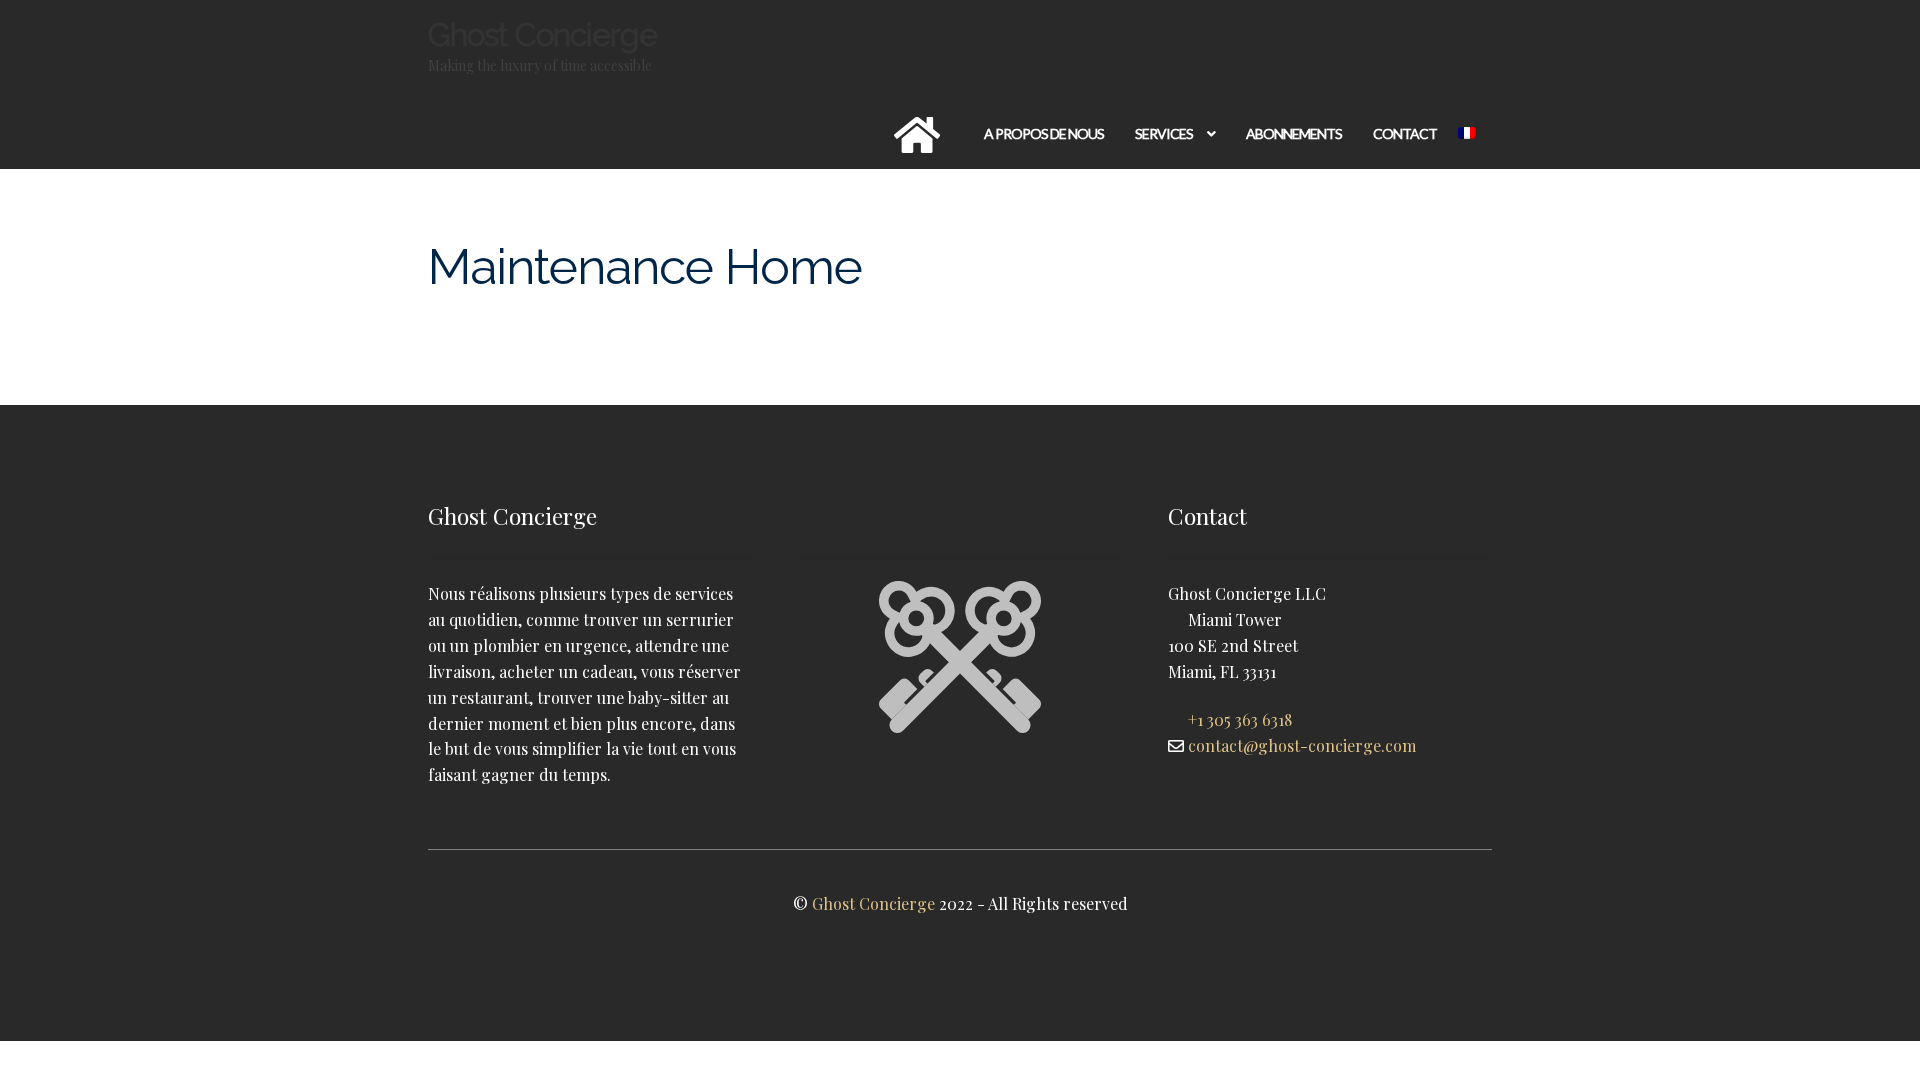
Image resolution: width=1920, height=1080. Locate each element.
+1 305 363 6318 (1240, 719)
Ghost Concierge (542, 34)
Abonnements (1294, 133)
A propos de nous (1044, 133)
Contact (1405, 133)
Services (1164, 133)
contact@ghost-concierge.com (1302, 745)
